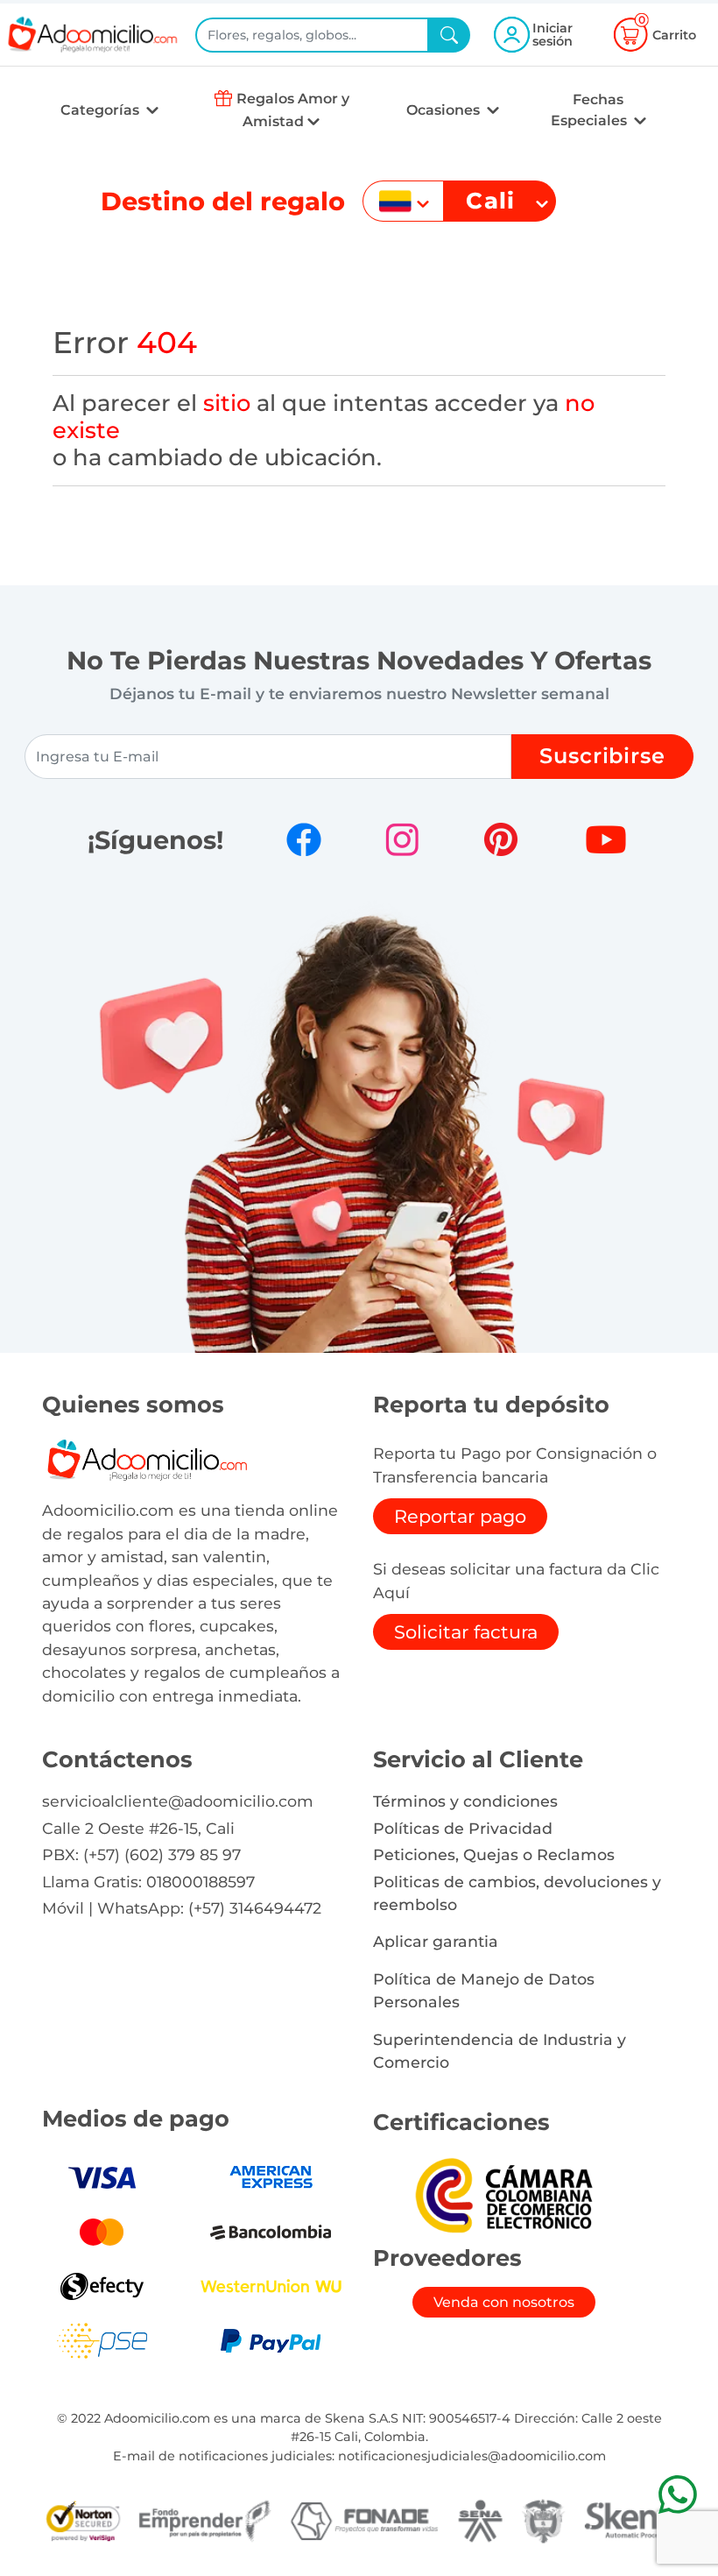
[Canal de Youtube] (606, 839)
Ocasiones (445, 110)
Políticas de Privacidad (463, 1828)
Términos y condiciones (465, 1801)
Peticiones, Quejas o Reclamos (494, 1854)
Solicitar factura (466, 1632)
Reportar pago (460, 1516)
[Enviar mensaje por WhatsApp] (677, 2494)
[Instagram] (402, 839)
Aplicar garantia (436, 1941)
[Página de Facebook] (304, 839)
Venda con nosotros (504, 2302)
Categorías (102, 110)
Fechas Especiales (591, 110)
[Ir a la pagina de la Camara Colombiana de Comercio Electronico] (503, 2194)
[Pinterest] (501, 839)
